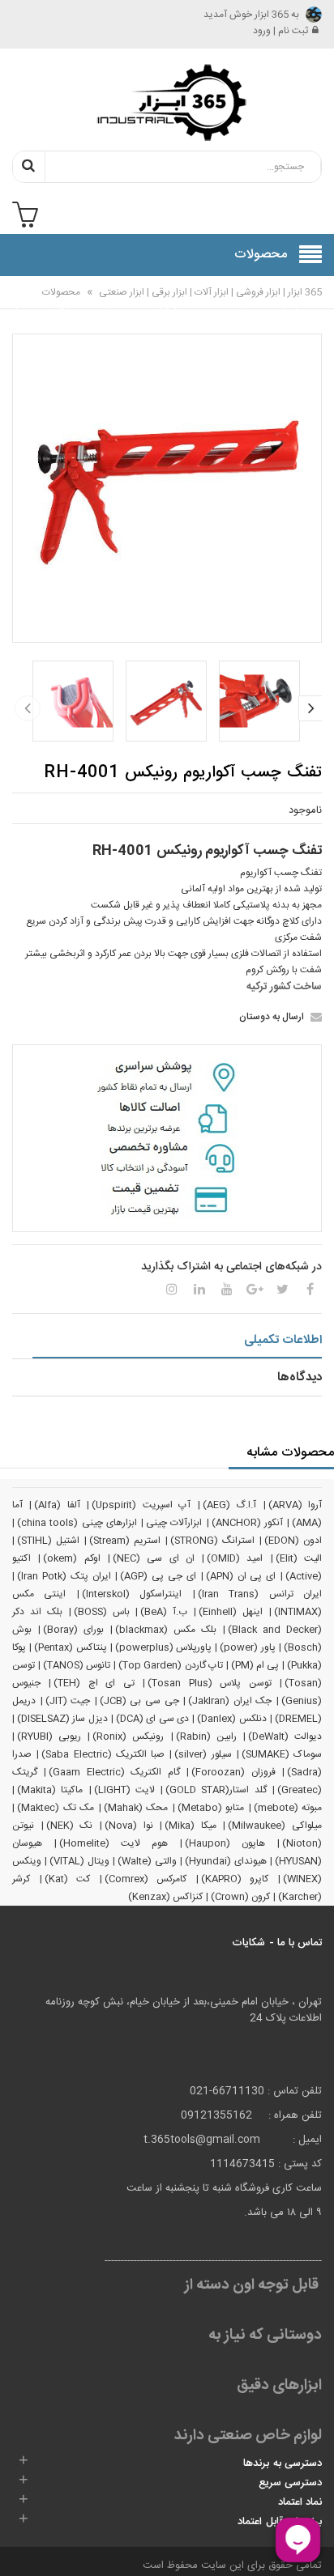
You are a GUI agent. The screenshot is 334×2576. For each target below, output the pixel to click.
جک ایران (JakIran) (230, 1701)
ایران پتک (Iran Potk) (64, 1576)
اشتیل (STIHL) (48, 1541)
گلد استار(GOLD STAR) (216, 1790)
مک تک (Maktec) (56, 1808)
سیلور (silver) (203, 1754)
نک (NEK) (70, 1826)
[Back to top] (19, 2547)
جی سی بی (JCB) (139, 1701)
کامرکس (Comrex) (146, 1879)
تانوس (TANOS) (77, 1665)
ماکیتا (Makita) (50, 1790)
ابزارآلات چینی (174, 1523)
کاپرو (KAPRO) (235, 1879)
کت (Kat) (68, 1879)
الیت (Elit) (299, 1558)
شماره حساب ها (113, 312)
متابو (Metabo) (211, 1808)
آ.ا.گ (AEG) (229, 1505)
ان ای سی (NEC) (154, 1558)
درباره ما (12, 303)
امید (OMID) (235, 1558)
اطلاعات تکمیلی (283, 1340)
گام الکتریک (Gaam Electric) (114, 1772)
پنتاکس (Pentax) (70, 1647)
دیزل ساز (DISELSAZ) (62, 1719)
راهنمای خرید (231, 303)
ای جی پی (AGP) (158, 1576)
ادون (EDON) (293, 1541)
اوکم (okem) (71, 1558)
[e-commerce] (167, 102)
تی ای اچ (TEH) (94, 1683)
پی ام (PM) (255, 1665)
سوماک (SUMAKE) (282, 1754)
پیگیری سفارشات (170, 303)
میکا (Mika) (191, 1826)
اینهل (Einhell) (231, 1612)
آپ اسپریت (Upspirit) (141, 1505)
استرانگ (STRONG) (212, 1541)
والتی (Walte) (147, 1861)
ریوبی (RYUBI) (49, 1736)
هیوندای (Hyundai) (225, 1861)
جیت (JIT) (68, 1701)
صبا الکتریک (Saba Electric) (103, 1754)
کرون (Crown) (240, 1897)
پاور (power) (247, 1647)
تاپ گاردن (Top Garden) (170, 1665)
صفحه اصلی (285, 303)
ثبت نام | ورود (280, 31)
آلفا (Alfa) (57, 1505)
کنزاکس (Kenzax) (165, 1897)
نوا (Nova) (129, 1826)
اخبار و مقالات (62, 303)
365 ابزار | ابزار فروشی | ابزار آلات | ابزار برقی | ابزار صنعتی (209, 292)
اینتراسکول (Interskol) (132, 1594)
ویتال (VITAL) (79, 1861)
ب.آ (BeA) (164, 1612)
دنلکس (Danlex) (231, 1719)
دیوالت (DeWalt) (285, 1736)
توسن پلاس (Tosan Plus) (209, 1683)
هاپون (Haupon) (225, 1843)
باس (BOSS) (102, 1612)
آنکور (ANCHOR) (247, 1523)
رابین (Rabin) (206, 1736)
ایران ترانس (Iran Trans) (260, 1594)
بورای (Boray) (73, 1630)
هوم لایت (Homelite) (113, 1843)
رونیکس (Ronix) (128, 1736)
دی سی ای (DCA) (152, 1719)
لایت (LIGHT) (124, 1790)
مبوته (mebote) (288, 1808)
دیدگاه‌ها (300, 1377)
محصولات (61, 292)
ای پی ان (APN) (241, 1576)
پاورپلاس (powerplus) (163, 1647)
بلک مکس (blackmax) (166, 1630)
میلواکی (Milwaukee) (275, 1826)
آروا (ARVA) (295, 1505)
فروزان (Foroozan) (233, 1772)
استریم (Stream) (125, 1541)
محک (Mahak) (136, 1808)
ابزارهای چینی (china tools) (77, 1523)
